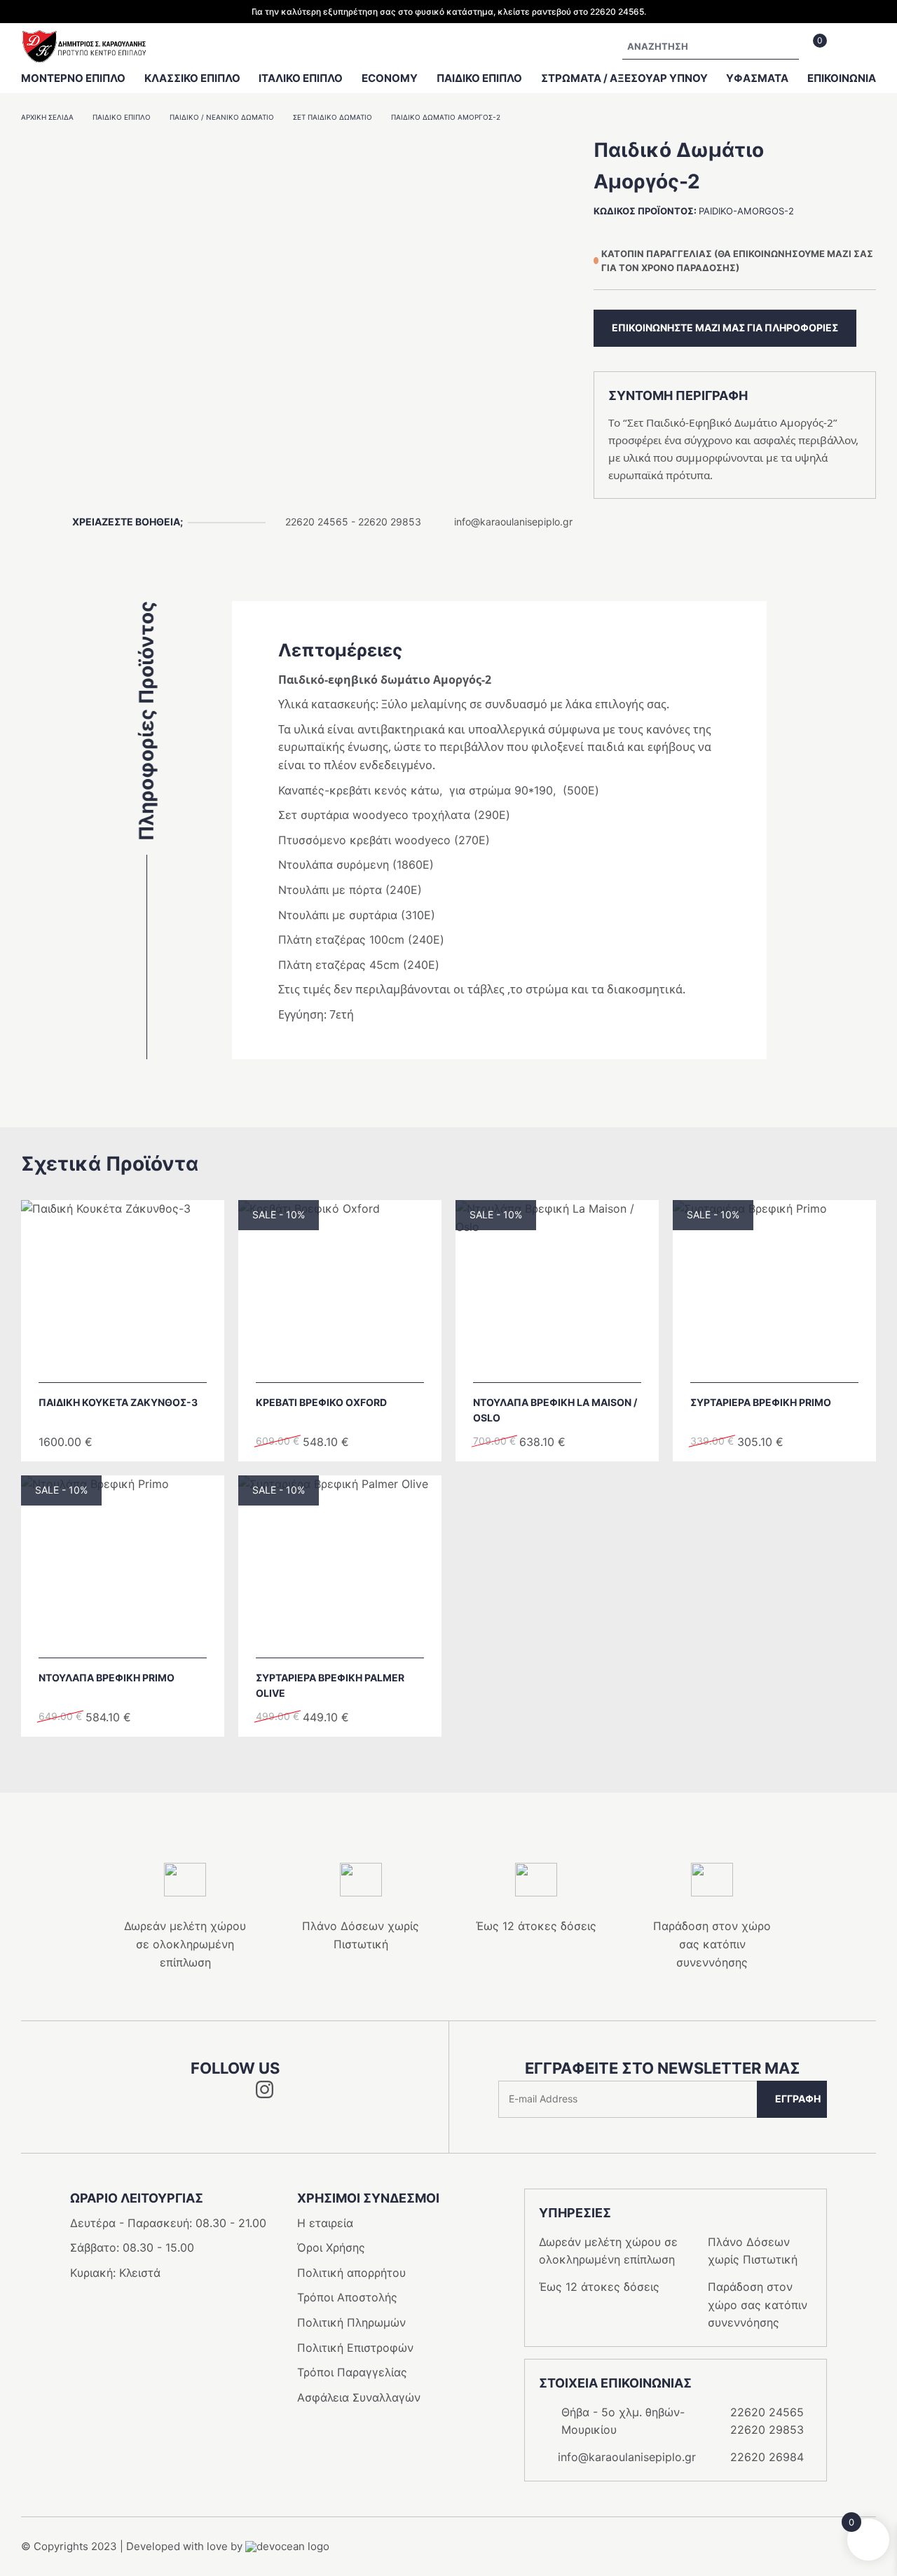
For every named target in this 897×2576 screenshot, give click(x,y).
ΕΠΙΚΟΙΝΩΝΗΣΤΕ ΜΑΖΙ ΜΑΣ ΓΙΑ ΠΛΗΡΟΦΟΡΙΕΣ (725, 328)
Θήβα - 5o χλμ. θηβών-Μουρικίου (623, 2421)
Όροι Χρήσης (331, 2247)
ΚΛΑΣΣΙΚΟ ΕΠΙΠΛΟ (192, 78)
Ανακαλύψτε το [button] (130, 1364)
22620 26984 (767, 2457)
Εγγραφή (798, 2099)
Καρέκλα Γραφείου (105, 27)
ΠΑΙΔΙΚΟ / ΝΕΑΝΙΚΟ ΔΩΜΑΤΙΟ (222, 117)
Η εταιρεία (325, 2223)
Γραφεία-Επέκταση (106, 23)
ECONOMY (390, 78)
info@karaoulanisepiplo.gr (513, 522)
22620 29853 (390, 522)
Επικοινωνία (842, 78)
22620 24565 (317, 522)
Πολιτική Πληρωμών (351, 2322)
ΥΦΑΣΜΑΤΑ (757, 78)
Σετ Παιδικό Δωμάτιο (333, 117)
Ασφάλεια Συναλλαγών (359, 2397)
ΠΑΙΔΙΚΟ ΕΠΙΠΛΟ (479, 78)
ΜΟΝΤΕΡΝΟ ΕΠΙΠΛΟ (73, 78)
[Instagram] (265, 2094)
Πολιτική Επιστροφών (355, 2348)
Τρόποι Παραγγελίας (352, 2372)
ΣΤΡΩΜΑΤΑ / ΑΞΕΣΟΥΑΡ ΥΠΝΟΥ (624, 78)
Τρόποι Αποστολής (347, 2297)
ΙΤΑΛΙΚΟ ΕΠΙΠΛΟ (301, 78)
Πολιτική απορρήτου (351, 2273)
